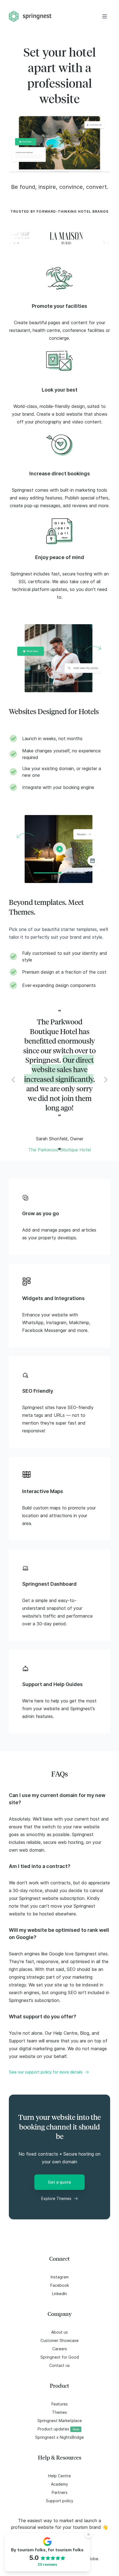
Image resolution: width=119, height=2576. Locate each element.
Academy (59, 2484)
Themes (59, 2412)
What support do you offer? (42, 2017)
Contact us (59, 2365)
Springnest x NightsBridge (59, 2437)
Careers (60, 2349)
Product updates (58, 2429)
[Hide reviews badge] (89, 2534)
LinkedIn (59, 2294)
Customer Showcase (59, 2340)
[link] (59, 280)
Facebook (60, 2285)
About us (59, 2332)
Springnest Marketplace (60, 2421)
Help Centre (59, 2476)
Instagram (60, 2277)
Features (60, 2404)
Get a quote (59, 2182)
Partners (60, 2492)
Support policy (60, 2501)
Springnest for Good (60, 2357)
